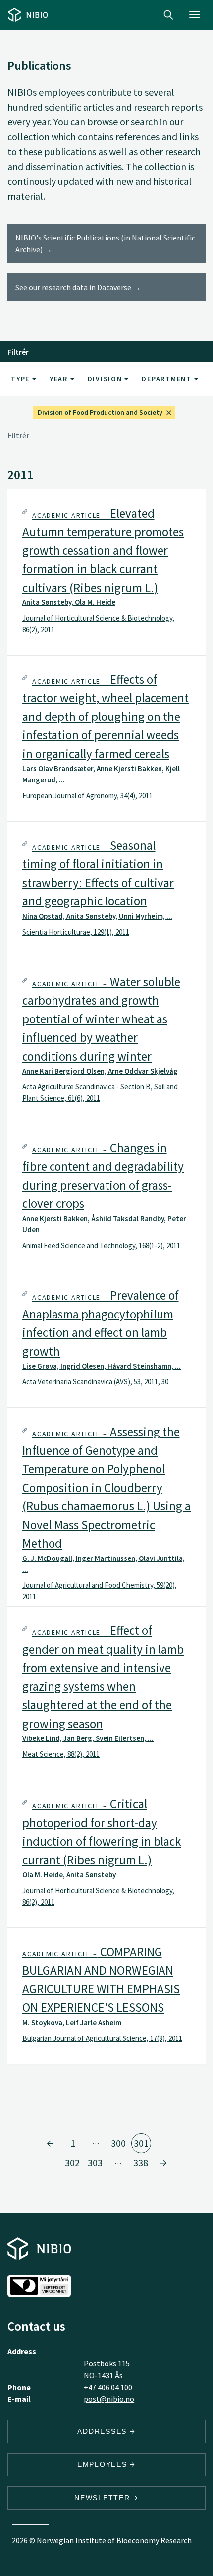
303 (95, 2163)
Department (168, 379)
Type (22, 379)
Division (106, 379)
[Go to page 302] (163, 2163)
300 (118, 2143)
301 (141, 2143)
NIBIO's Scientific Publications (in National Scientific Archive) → (105, 243)
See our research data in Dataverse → (78, 287)
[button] (106, 572)
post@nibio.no (109, 2399)
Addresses (104, 2431)
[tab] (106, 572)
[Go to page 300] (50, 2143)
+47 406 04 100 (108, 2387)
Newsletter (104, 2498)
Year (60, 379)
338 (141, 2163)
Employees (104, 2464)
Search (168, 15)
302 (72, 2163)
